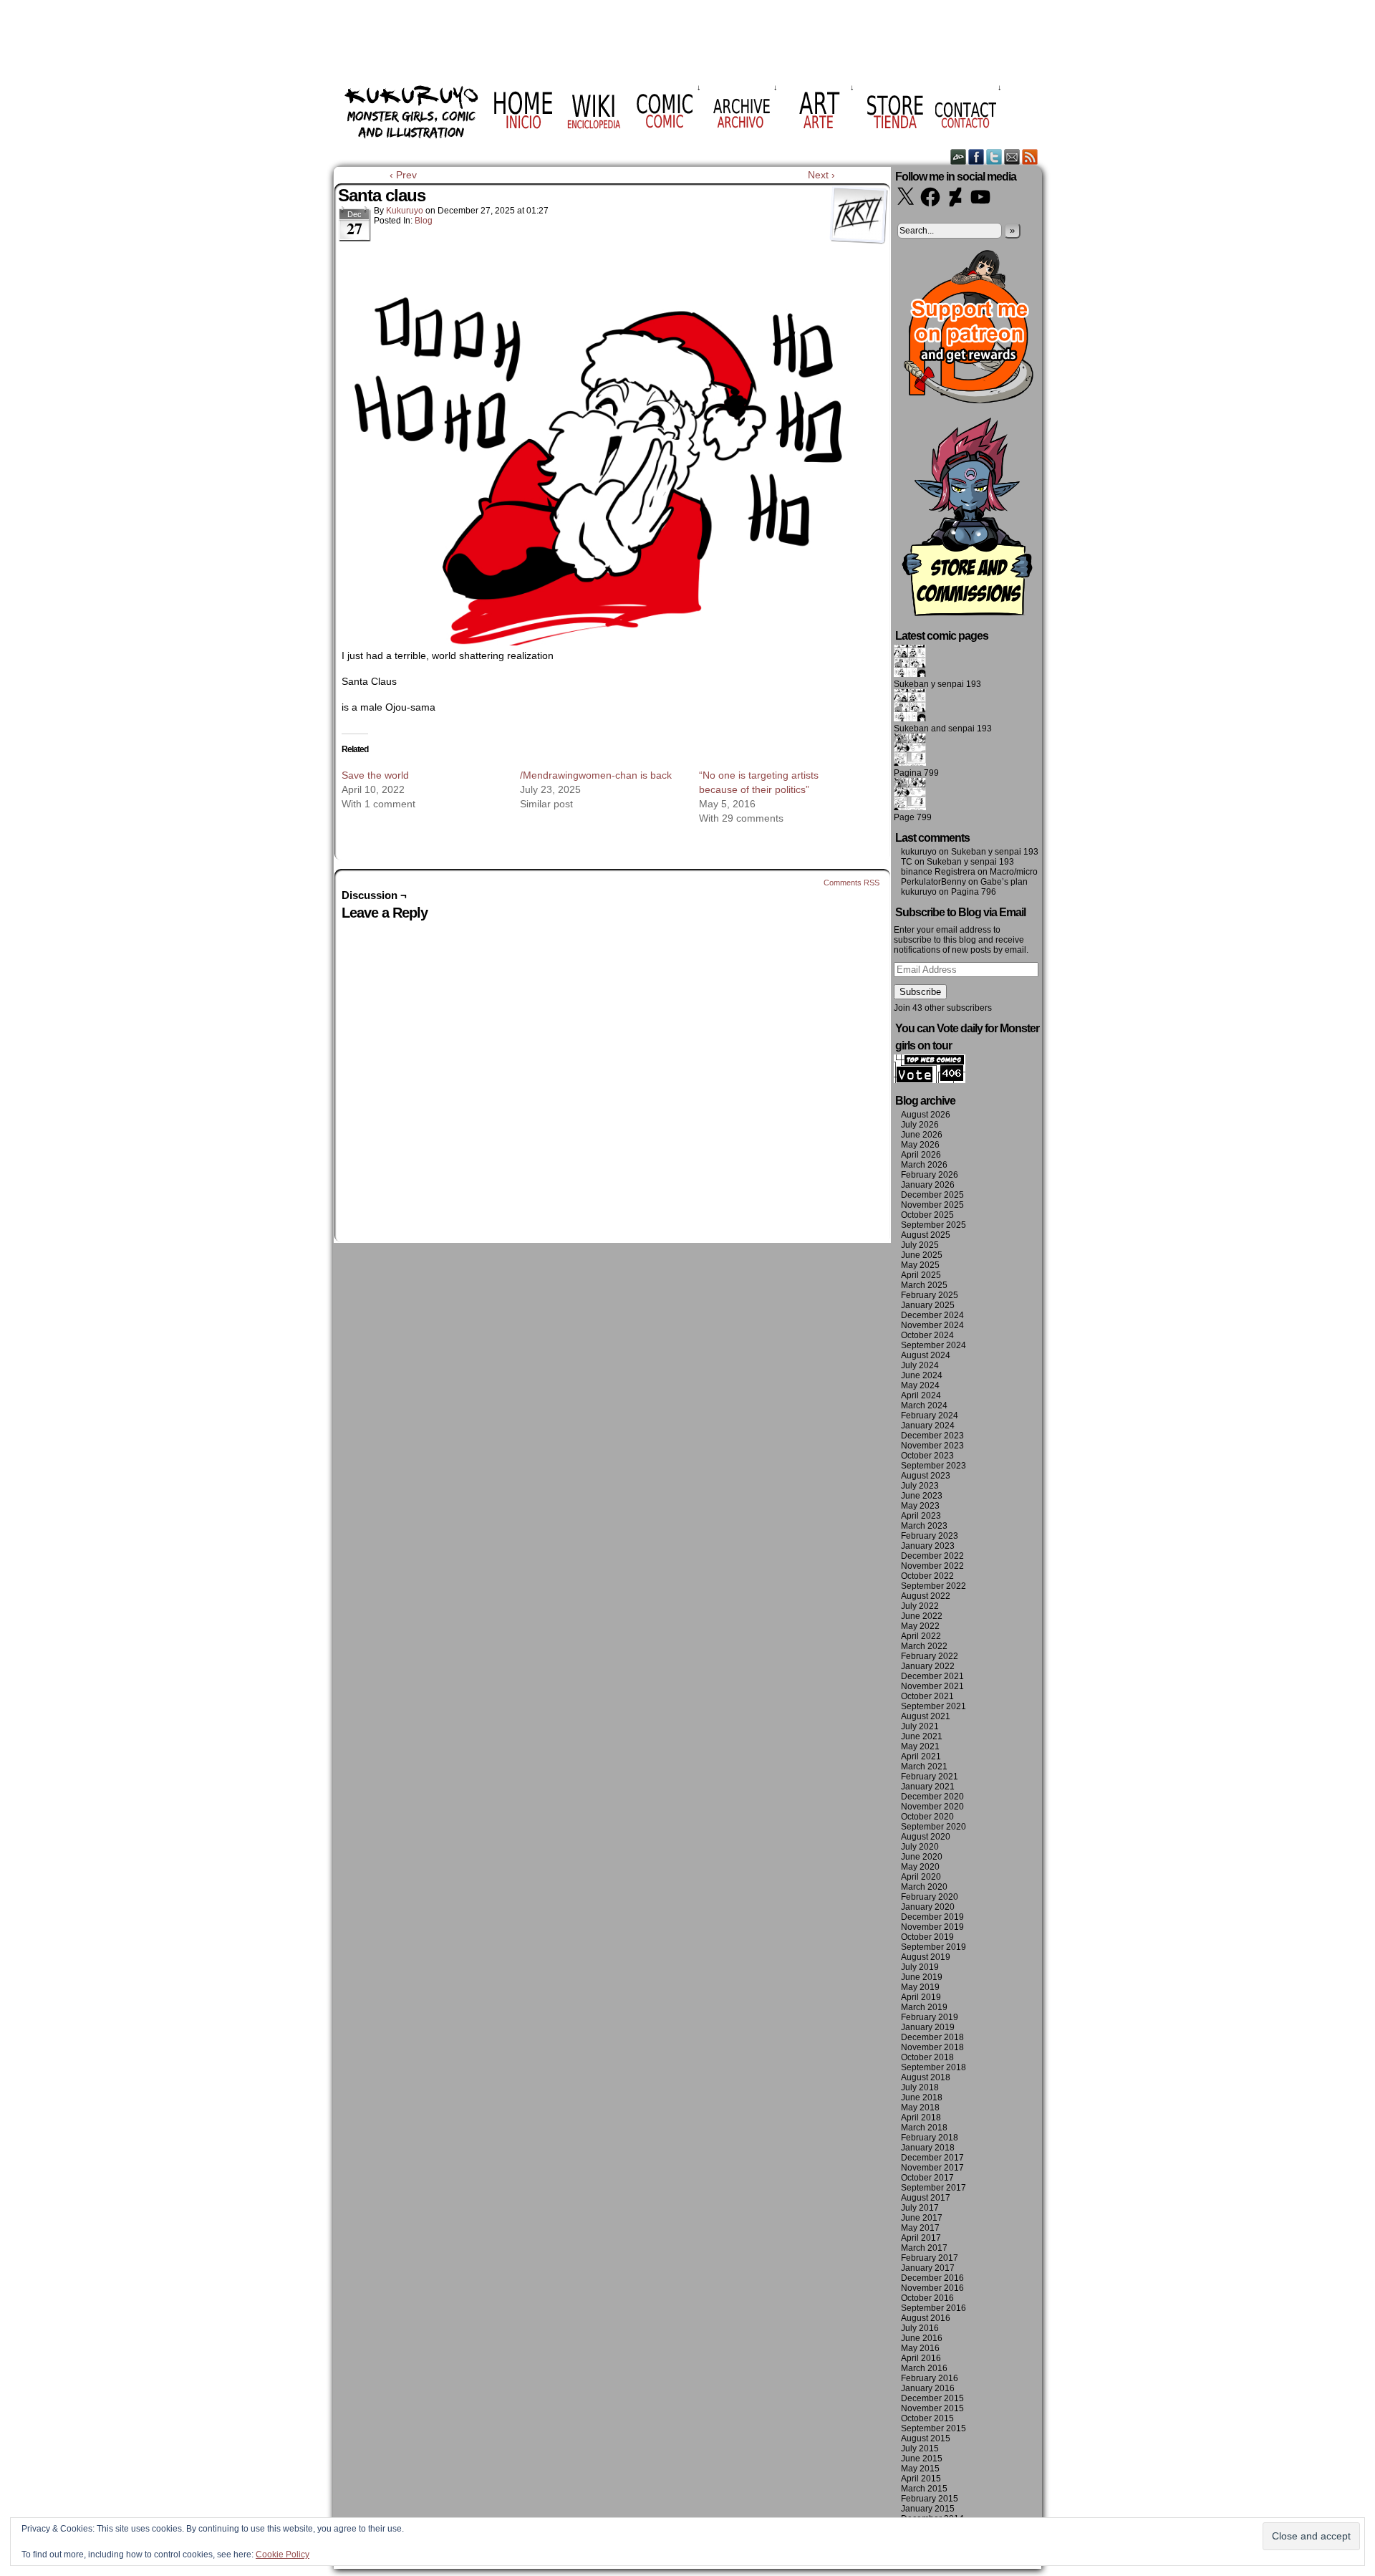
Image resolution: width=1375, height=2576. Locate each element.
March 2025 (924, 1285)
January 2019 (928, 2027)
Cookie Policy (283, 2555)
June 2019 (922, 1977)
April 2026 (921, 1155)
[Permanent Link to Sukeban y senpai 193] (910, 674)
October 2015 (927, 2418)
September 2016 (933, 2308)
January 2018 (928, 2148)
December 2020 (932, 1797)
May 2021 (920, 1746)
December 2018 (932, 2037)
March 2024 (924, 1405)
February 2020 (930, 1897)
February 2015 (930, 2499)
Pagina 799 (916, 773)
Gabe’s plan (1004, 882)
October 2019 (927, 1937)
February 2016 (930, 2378)
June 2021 (922, 1736)
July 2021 (920, 1726)
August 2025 (926, 1235)
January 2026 (928, 1185)
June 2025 (922, 1255)
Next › (821, 175)
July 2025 (920, 1245)
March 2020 (924, 1887)
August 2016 (926, 2318)
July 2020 (920, 1847)
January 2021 (928, 1787)
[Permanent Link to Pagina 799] (910, 763)
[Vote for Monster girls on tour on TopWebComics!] (930, 1080)
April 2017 (921, 2238)
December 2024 (932, 1315)
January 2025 (928, 1305)
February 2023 (930, 1536)
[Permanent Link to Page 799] (910, 807)
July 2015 (920, 2448)
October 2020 (927, 1817)
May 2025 (920, 1265)
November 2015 (932, 2408)
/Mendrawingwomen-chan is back (596, 775)
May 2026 (920, 1145)
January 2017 (928, 2268)
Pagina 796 (974, 892)
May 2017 (920, 2228)
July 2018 (920, 2087)
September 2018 (933, 2067)
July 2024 (920, 1365)
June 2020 (922, 1857)
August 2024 (926, 1355)
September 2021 (933, 1706)
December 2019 (932, 1917)
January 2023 (928, 1546)
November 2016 (932, 2288)
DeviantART (959, 157)
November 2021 (932, 1686)
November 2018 (932, 2047)
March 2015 (924, 2489)
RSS (1030, 157)
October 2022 (927, 1576)
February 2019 (930, 2017)
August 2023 (926, 1476)
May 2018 (920, 2108)
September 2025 (933, 1225)
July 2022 (920, 1606)
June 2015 (922, 2459)
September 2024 (933, 1345)
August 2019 (926, 1957)
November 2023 (932, 1446)
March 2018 (924, 2128)
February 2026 (930, 1175)
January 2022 (928, 1666)
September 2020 (933, 1827)
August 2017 (926, 2198)
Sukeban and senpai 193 (943, 729)
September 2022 (933, 1586)
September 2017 (933, 2188)
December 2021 (932, 1676)
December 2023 (932, 1436)
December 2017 (932, 2158)
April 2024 (921, 1395)
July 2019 (920, 1967)
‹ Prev (403, 175)
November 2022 (932, 1566)
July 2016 (920, 2328)
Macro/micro (1014, 872)
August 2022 (926, 1596)
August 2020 (926, 1837)
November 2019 (932, 1927)
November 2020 (932, 1807)
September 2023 (933, 1466)
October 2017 (927, 2178)
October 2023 (927, 1456)
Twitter (994, 157)
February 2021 (930, 1777)
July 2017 (920, 2208)
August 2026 (926, 1115)
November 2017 (932, 2168)
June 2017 (922, 2218)
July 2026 (920, 1125)
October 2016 (927, 2298)
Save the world (375, 775)
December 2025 (932, 1195)
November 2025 (932, 1205)
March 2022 (924, 1646)
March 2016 (924, 2368)
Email (1012, 157)
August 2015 (926, 2438)
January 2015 (928, 2509)
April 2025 (921, 1275)
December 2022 (932, 1556)
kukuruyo (405, 211)
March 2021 (924, 1767)
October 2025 (927, 1215)
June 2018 (922, 2097)
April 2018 (921, 2118)
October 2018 (927, 2057)
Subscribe (920, 992)
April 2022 (921, 1636)
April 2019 (921, 1997)
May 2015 (920, 2469)
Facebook (976, 157)
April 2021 (921, 1756)
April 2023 (921, 1516)
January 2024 (928, 1426)
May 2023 (920, 1506)
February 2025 (930, 1295)
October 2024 (927, 1335)
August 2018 (926, 2077)
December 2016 (932, 2278)
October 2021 (927, 1696)
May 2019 (920, 1987)
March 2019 (924, 2007)
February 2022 (930, 1656)
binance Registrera (938, 872)
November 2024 (932, 1325)
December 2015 (932, 2398)
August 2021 (926, 1716)
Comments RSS (851, 883)
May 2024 (920, 1385)
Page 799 (913, 817)
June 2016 (922, 2338)
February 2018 (930, 2138)
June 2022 (922, 1616)
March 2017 (924, 2248)
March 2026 (924, 1165)
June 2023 (922, 1496)
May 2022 (920, 1626)
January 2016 (928, 2388)
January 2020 (928, 1907)
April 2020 (921, 1877)
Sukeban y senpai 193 (937, 684)
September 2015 (933, 2428)
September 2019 (933, 1947)
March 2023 (924, 1526)
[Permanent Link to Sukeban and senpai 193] (910, 719)
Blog (424, 221)
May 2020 (920, 1867)
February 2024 (930, 1416)
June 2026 (922, 1135)
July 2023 (920, 1486)
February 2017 (930, 2258)
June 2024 (922, 1375)
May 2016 (920, 2348)
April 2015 (921, 2479)
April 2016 (921, 2358)
